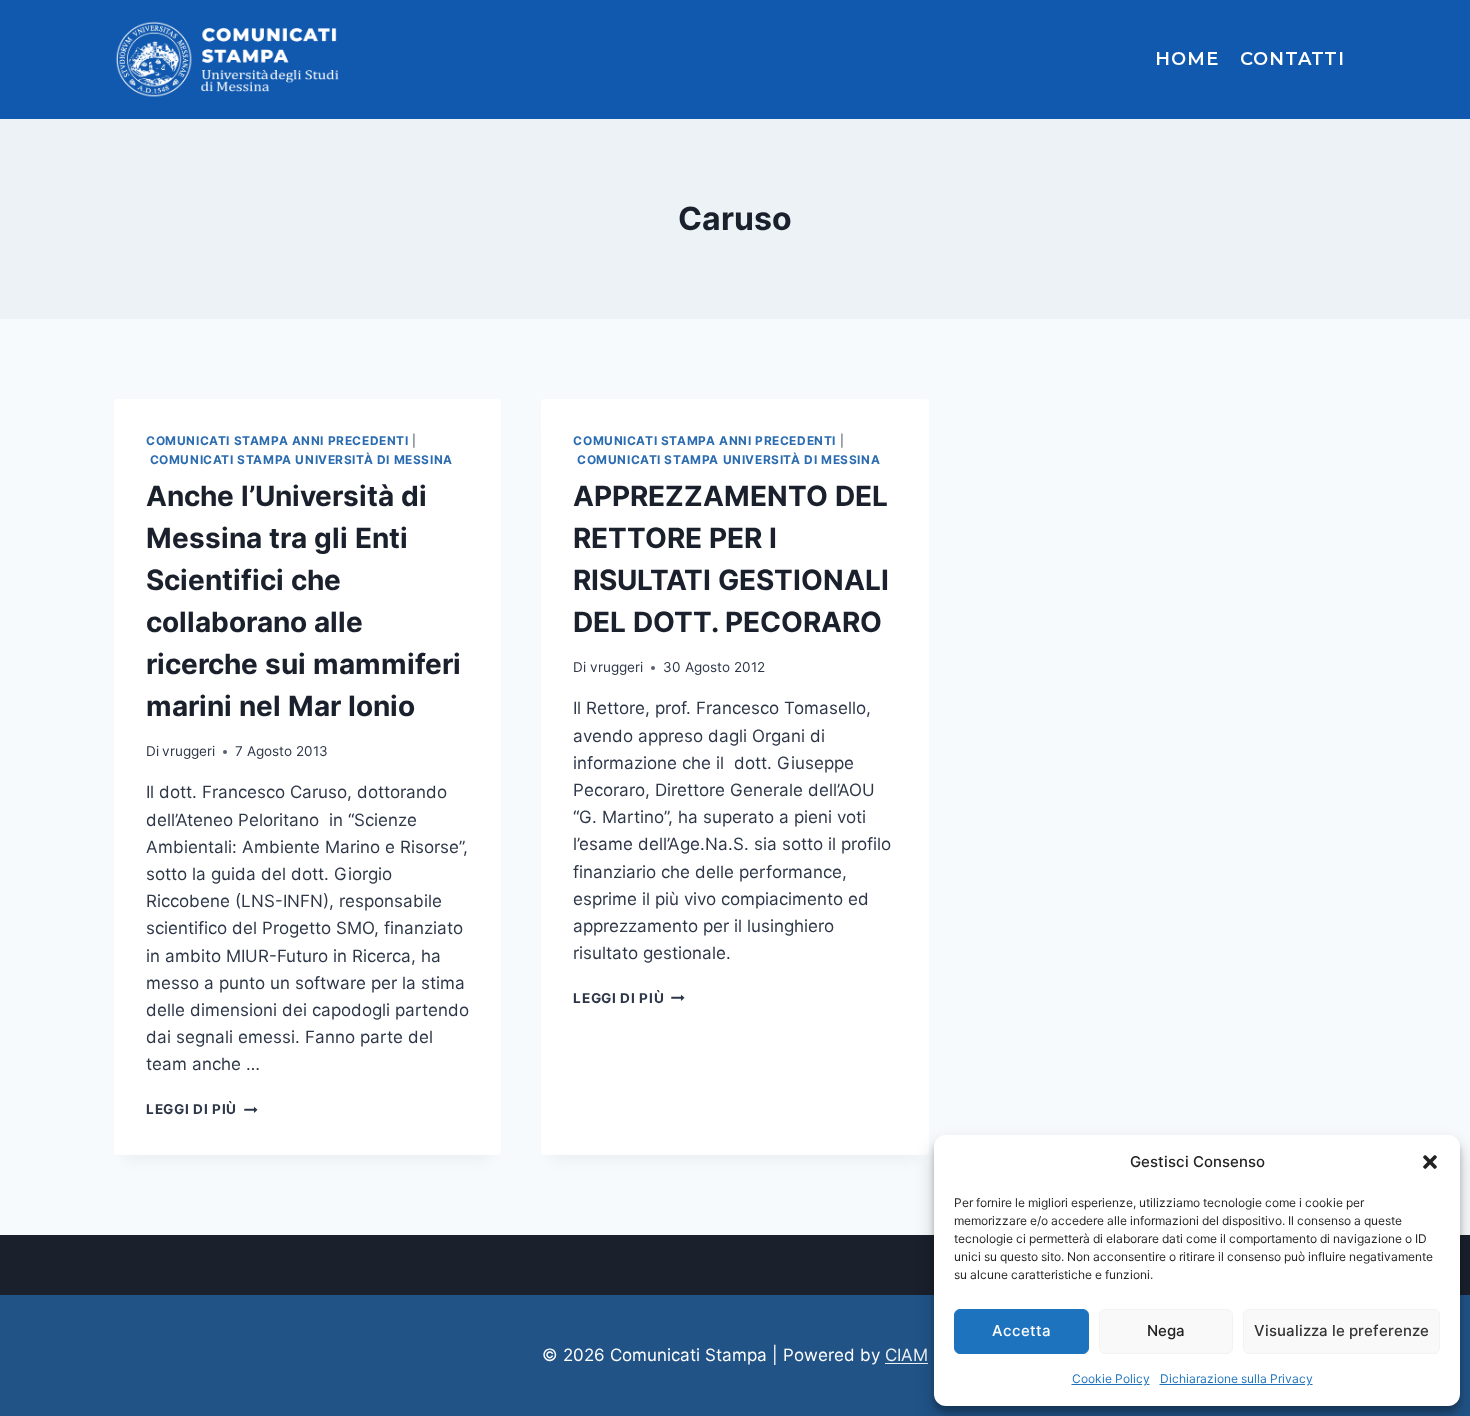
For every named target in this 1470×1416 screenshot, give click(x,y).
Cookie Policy (1111, 1378)
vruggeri (188, 751)
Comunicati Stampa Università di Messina (301, 459)
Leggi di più (202, 1109)
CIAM (906, 1355)
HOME (1187, 59)
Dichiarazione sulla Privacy (1236, 1378)
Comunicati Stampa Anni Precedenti (277, 440)
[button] (1430, 1162)
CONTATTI (1292, 59)
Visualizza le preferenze (1341, 1330)
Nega (1166, 1330)
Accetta (1021, 1330)
